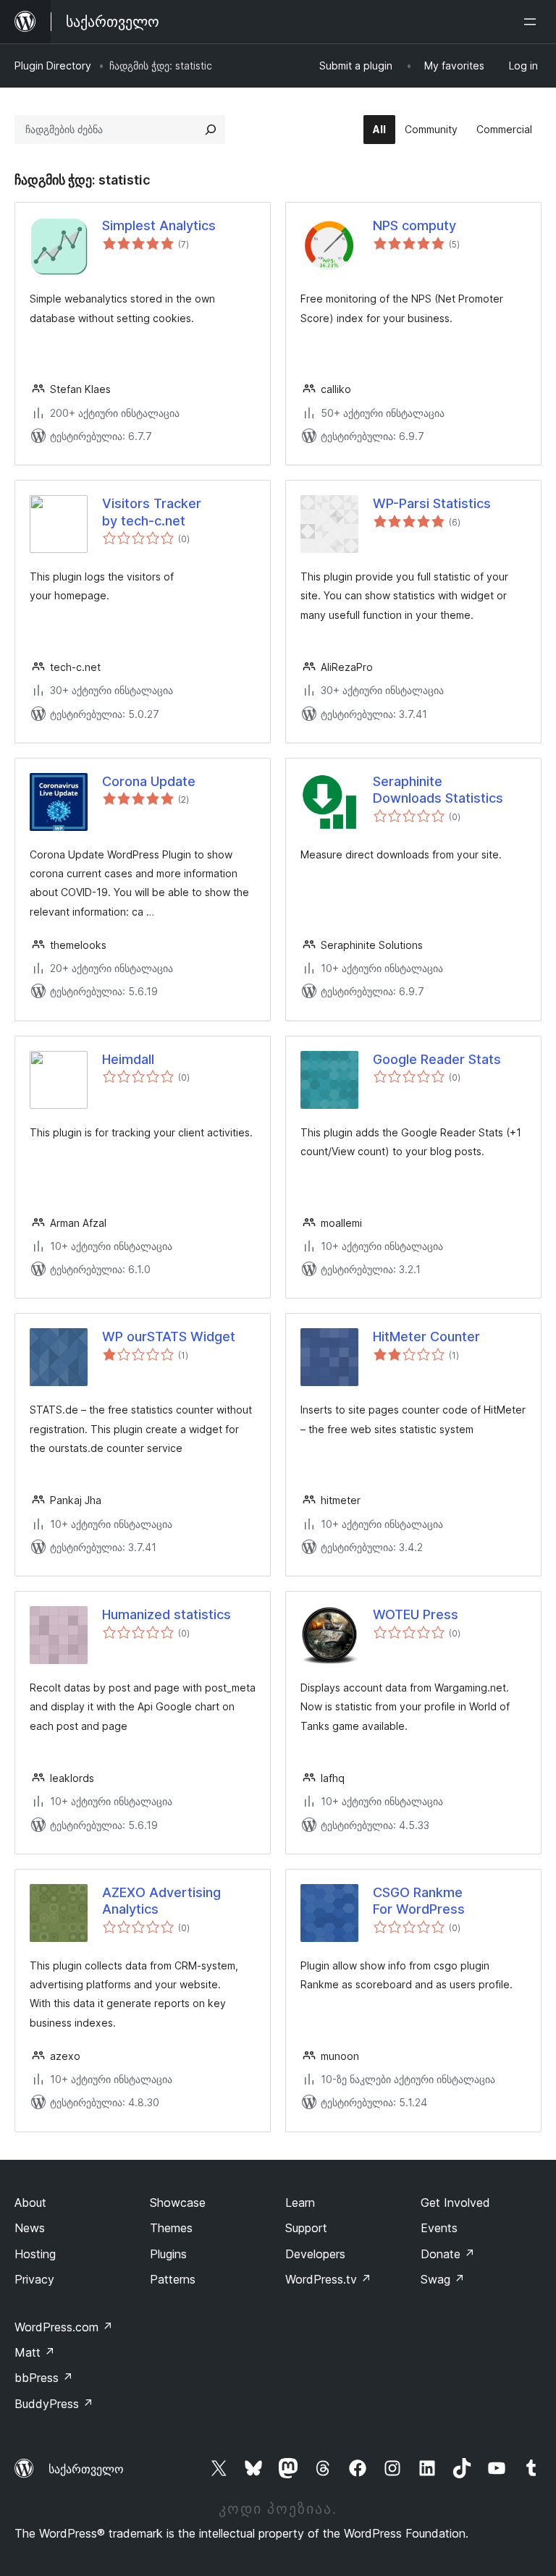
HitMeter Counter (426, 1336)
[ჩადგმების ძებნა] (211, 130)
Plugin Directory (53, 66)
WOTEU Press (416, 1614)
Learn (300, 2203)
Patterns (173, 2279)
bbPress (44, 2378)
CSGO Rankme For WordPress (419, 1901)
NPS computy (414, 225)
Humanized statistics (167, 1614)
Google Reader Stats (437, 1059)
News (30, 2228)
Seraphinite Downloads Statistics (438, 790)
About (30, 2203)
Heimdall (128, 1059)
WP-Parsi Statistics (432, 503)
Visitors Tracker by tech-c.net (152, 512)
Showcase (178, 2203)
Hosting (35, 2254)
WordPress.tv (328, 2279)
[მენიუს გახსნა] (533, 22)
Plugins (168, 2254)
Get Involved (455, 2203)
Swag (443, 2279)
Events (439, 2228)
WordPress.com (64, 2327)
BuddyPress (54, 2404)
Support (306, 2228)
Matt (35, 2352)
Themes (171, 2228)
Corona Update (149, 781)
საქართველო (86, 2469)
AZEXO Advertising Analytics (161, 1901)
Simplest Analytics (159, 225)
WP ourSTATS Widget (169, 1336)
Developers (315, 2254)
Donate (448, 2254)
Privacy (34, 2279)
